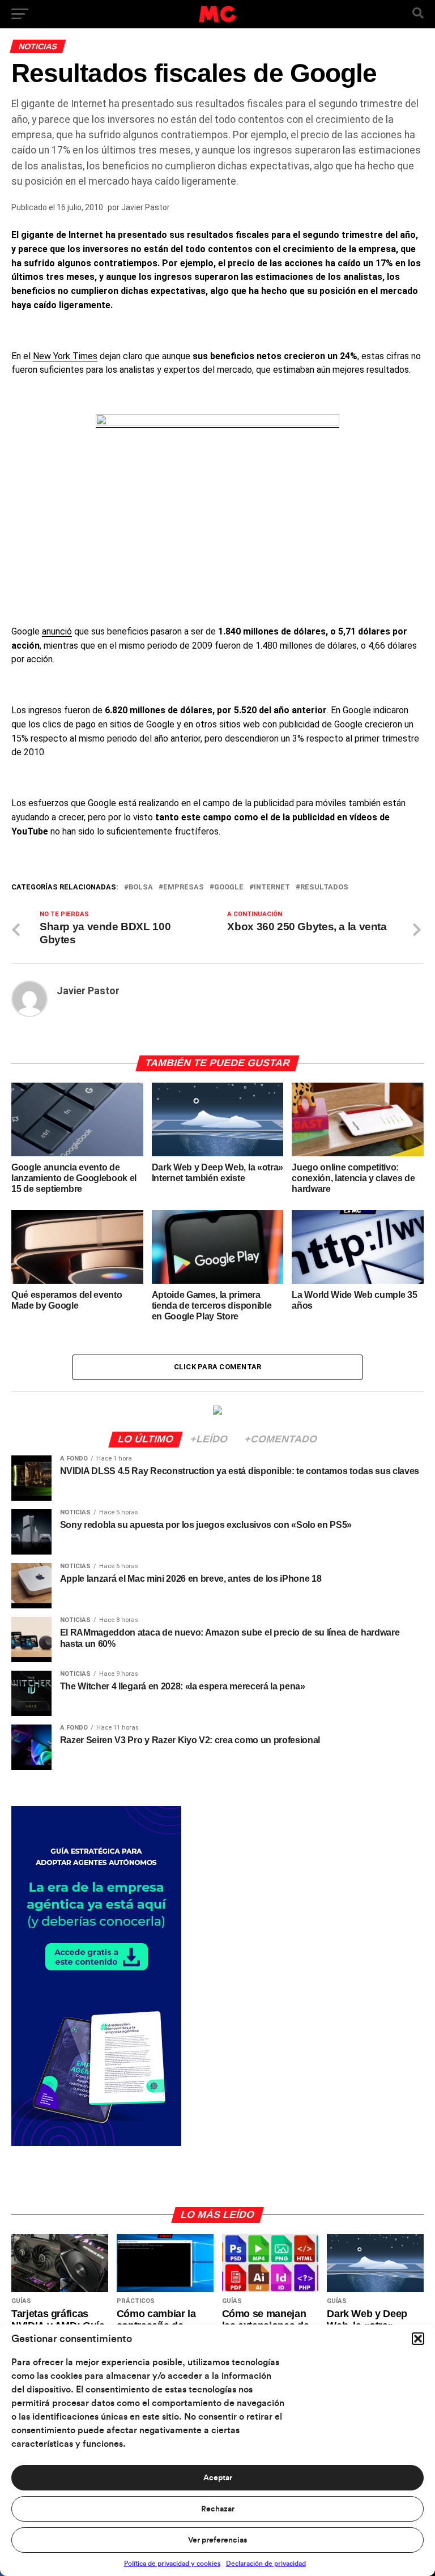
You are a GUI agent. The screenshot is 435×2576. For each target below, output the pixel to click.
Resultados (324, 887)
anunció (57, 631)
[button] (418, 2339)
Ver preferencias (217, 2540)
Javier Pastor (146, 207)
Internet (272, 887)
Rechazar (218, 2509)
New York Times (65, 356)
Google (229, 887)
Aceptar (218, 2478)
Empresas (184, 887)
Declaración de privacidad (266, 2564)
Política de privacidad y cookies (172, 2564)
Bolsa (141, 887)
